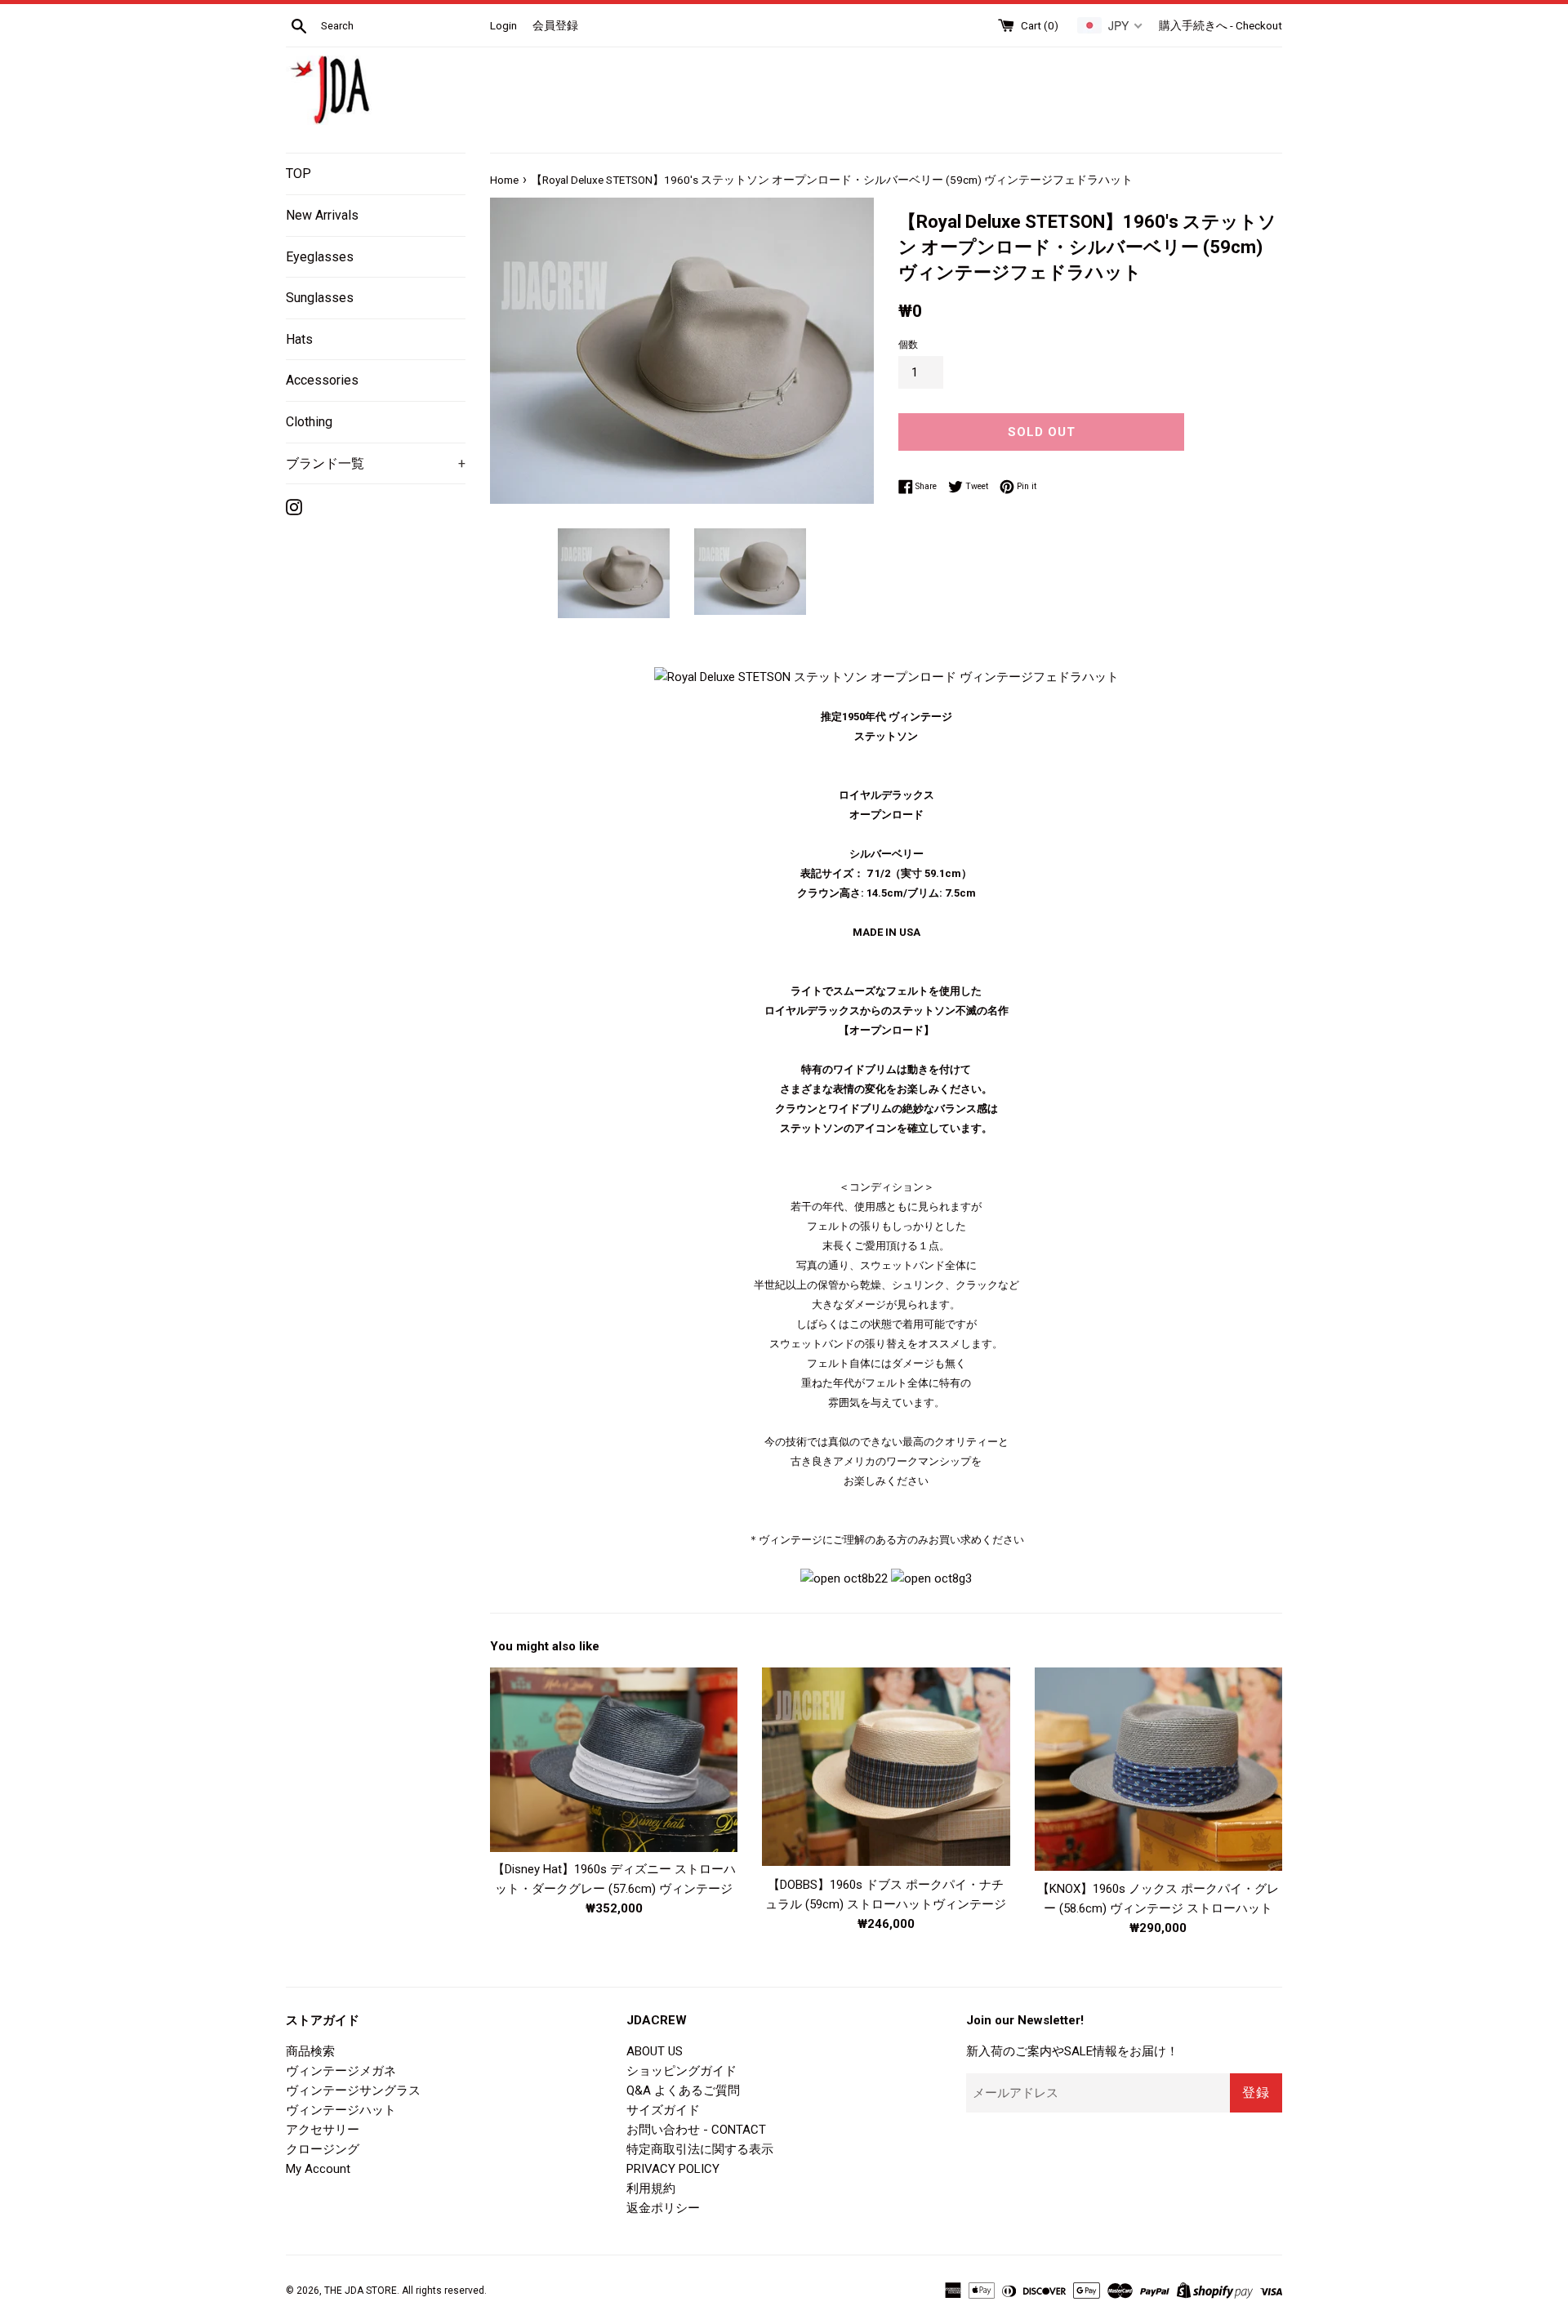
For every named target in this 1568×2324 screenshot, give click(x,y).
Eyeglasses (320, 257)
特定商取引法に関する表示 (700, 2149)
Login (503, 25)
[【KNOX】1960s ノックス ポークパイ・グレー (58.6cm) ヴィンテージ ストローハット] (1158, 1769)
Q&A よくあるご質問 (683, 2090)
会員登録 (555, 25)
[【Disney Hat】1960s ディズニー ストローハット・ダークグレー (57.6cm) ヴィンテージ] (614, 1760)
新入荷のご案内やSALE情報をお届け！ (1072, 2051)
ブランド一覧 (376, 463)
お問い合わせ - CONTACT (696, 2130)
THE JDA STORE (361, 2291)
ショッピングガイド (682, 2071)
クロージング (323, 2149)
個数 (908, 345)
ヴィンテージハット (341, 2110)
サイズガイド (663, 2110)
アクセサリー (323, 2130)
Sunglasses (320, 298)
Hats (299, 339)
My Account (318, 2169)
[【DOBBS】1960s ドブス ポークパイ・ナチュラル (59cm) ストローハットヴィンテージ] (886, 1767)
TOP (298, 174)
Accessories (322, 380)
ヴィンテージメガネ (341, 2071)
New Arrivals (322, 215)
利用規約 (651, 2188)
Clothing (309, 422)
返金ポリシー (663, 2208)
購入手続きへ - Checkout (1221, 25)
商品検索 (310, 2051)
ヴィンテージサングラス (353, 2090)
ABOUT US (655, 2051)
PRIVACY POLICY (673, 2169)
